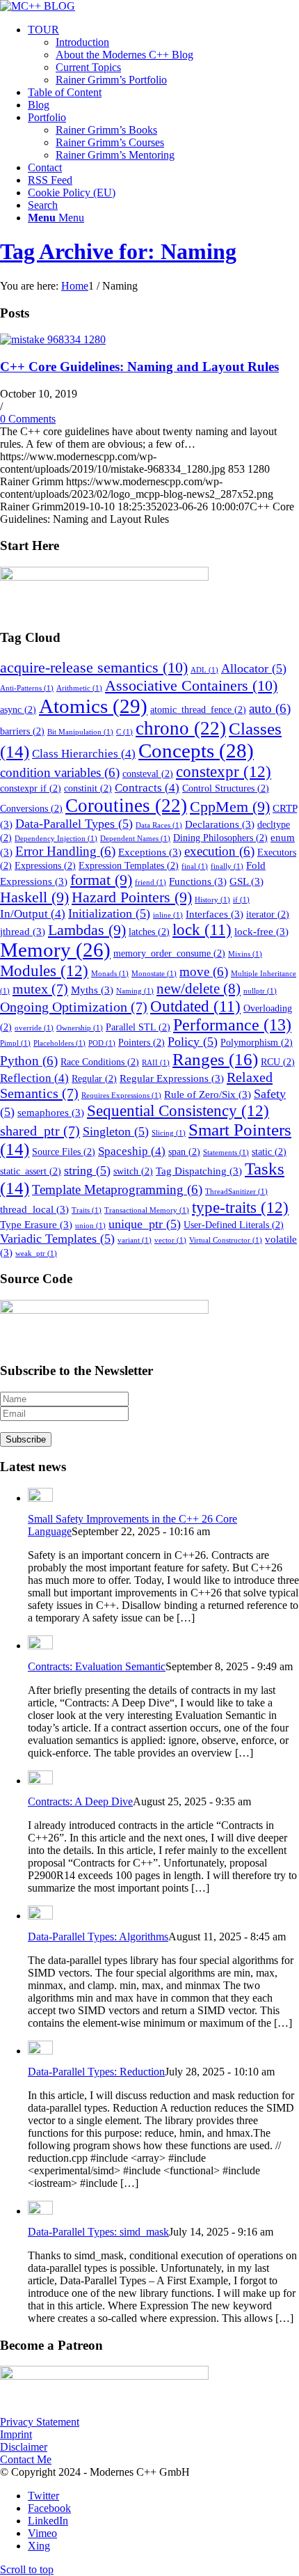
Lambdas (87, 930)
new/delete (199, 989)
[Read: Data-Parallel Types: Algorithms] (40, 1916)
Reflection (34, 1078)
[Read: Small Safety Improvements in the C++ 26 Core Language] (40, 1498)
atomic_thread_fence (198, 710)
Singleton (116, 1131)
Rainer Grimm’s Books (106, 130)
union (90, 1226)
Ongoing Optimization (74, 1007)
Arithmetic (79, 688)
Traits (87, 1210)
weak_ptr (36, 1254)
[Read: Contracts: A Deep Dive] (40, 1781)
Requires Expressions (121, 1095)
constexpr (224, 771)
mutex (40, 989)
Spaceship (132, 1151)
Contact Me (26, 2459)
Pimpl (15, 1043)
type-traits (240, 1207)
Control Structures (226, 788)
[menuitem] (163, 55)
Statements (226, 1153)
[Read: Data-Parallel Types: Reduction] (40, 2051)
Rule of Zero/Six (208, 1094)
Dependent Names (135, 839)
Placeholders (59, 1043)
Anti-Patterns (27, 688)
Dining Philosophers (220, 838)
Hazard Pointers (132, 897)
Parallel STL (138, 1027)
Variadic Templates (57, 1239)
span (184, 1152)
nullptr (260, 991)
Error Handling (65, 851)
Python (29, 1061)
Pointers (142, 1043)
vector (170, 1240)
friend (151, 882)
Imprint (16, 2434)
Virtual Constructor (226, 1240)
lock (202, 930)
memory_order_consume (169, 953)
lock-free (261, 931)
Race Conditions (100, 1062)
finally (227, 866)
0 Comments (28, 419)
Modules (44, 971)
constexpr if (31, 788)
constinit (88, 788)
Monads (110, 974)
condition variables (60, 772)
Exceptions (150, 852)
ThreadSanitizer (236, 1192)
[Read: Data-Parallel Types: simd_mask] (40, 2211)
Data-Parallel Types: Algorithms (98, 1937)
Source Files (64, 1152)
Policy (193, 1042)
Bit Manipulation (80, 732)
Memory (55, 950)
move (204, 972)
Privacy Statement (40, 2422)
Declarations (220, 824)
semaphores (51, 1112)
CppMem (230, 807)
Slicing (169, 1133)
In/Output (33, 914)
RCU (278, 1062)
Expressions (45, 866)
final (195, 866)
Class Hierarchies (84, 754)
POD (102, 1043)
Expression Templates (129, 866)
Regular (94, 1079)
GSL (247, 881)
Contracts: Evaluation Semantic (97, 1666)
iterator (268, 914)
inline (168, 915)
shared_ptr (40, 1131)
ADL (204, 670)
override (34, 1028)
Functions (198, 881)
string (87, 1170)
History (212, 900)
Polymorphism (257, 1043)
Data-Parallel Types (74, 824)
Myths (92, 990)
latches (149, 932)
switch (133, 1171)
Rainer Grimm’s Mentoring (115, 155)
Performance (232, 1025)
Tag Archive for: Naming (118, 251)
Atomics (93, 706)
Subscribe (26, 1439)
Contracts (147, 788)
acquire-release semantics (94, 667)
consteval (148, 774)
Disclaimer (24, 2447)
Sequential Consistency (178, 1110)
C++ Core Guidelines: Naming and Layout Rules (139, 367)
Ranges (215, 1059)
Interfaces (215, 914)
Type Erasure (36, 1224)
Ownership (80, 1028)
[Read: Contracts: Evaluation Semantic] (40, 1646)
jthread (23, 931)
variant (135, 1240)
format (101, 880)
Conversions (31, 809)
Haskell (34, 897)
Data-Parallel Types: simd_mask (98, 2232)
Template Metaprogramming (117, 1189)
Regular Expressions (172, 1078)
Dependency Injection (56, 839)
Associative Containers (191, 685)
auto (270, 708)
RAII (156, 1063)
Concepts (196, 751)
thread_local (34, 1209)
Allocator (254, 668)
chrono (181, 728)
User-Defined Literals (234, 1225)
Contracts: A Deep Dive (80, 1801)
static (269, 1152)
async (18, 710)
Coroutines (126, 806)
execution (219, 851)
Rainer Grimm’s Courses (110, 142)
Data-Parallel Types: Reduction (96, 2072)
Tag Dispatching (199, 1171)
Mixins (245, 954)
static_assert (31, 1171)
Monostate (154, 974)
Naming (135, 991)
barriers (22, 731)
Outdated (195, 1006)
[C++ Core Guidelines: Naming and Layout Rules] (53, 339)
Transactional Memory (147, 1210)
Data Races (159, 825)
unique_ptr (145, 1224)
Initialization (109, 913)
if (241, 900)
